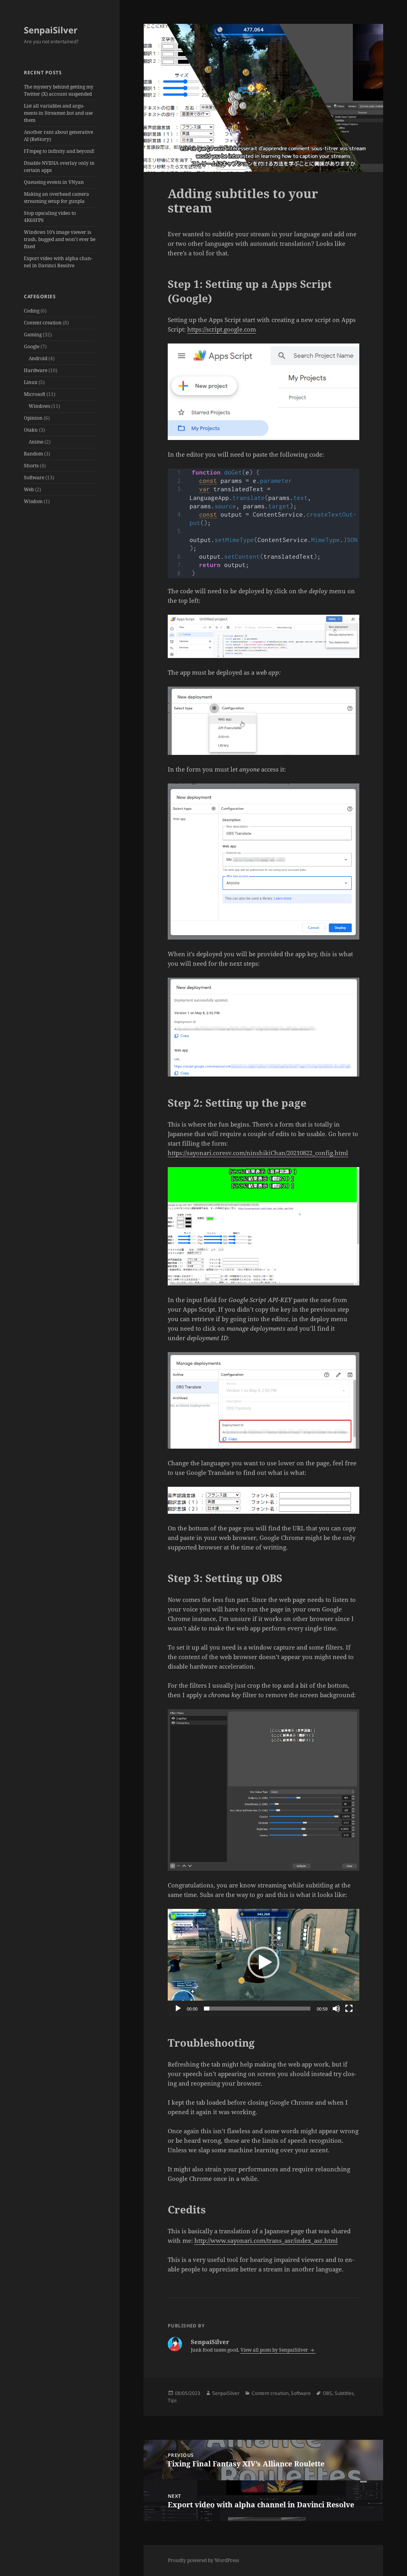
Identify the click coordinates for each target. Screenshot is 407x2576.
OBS (328, 2393)
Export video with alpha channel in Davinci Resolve (58, 262)
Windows (39, 406)
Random (33, 454)
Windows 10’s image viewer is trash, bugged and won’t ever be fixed (60, 239)
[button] (264, 1962)
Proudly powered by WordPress (203, 2560)
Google (32, 346)
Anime (36, 442)
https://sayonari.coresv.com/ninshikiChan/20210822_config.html (258, 1153)
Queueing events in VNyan (54, 182)
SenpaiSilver (51, 30)
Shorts (31, 466)
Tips (172, 2400)
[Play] (178, 2009)
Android (38, 358)
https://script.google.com (222, 329)
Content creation (43, 323)
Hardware (36, 370)
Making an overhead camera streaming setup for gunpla (56, 198)
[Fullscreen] (349, 2009)
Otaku (31, 430)
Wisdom (33, 501)
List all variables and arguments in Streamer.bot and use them (58, 113)
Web (29, 489)
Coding (32, 311)
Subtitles (344, 2393)
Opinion (33, 418)
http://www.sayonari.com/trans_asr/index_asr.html (266, 2240)
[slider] (257, 2009)
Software (34, 478)
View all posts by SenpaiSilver (275, 2350)
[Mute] (336, 2009)
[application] (264, 1963)
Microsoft (35, 394)
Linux (31, 382)
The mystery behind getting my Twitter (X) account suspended (59, 90)
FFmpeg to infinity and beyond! (59, 151)
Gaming (33, 335)
